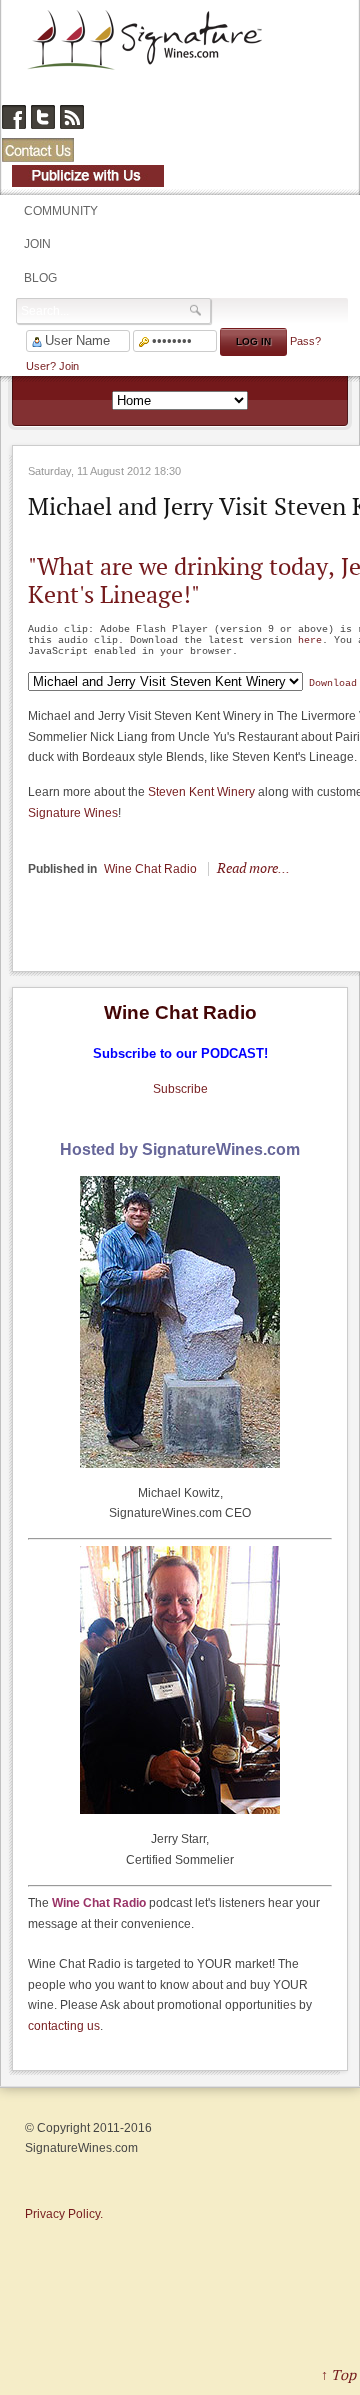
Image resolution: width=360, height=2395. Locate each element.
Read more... (253, 867)
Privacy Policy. (64, 2214)
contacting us (64, 2026)
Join (37, 244)
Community (61, 211)
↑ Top (338, 2374)
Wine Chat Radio (150, 869)
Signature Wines (73, 813)
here (310, 640)
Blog (40, 278)
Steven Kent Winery (201, 792)
